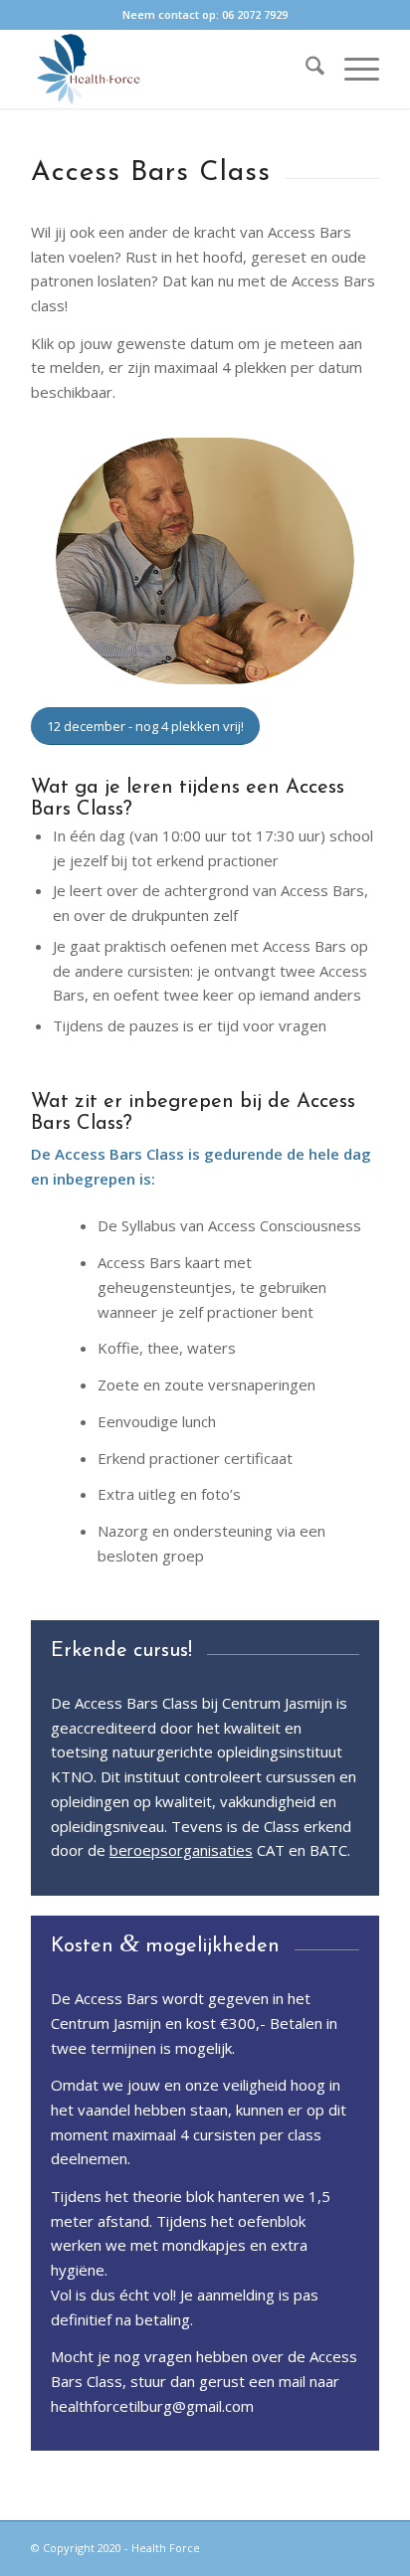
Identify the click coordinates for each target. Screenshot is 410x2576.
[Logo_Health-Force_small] (170, 69)
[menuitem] (305, 69)
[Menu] (352, 69)
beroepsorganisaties (181, 1850)
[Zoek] (305, 69)
